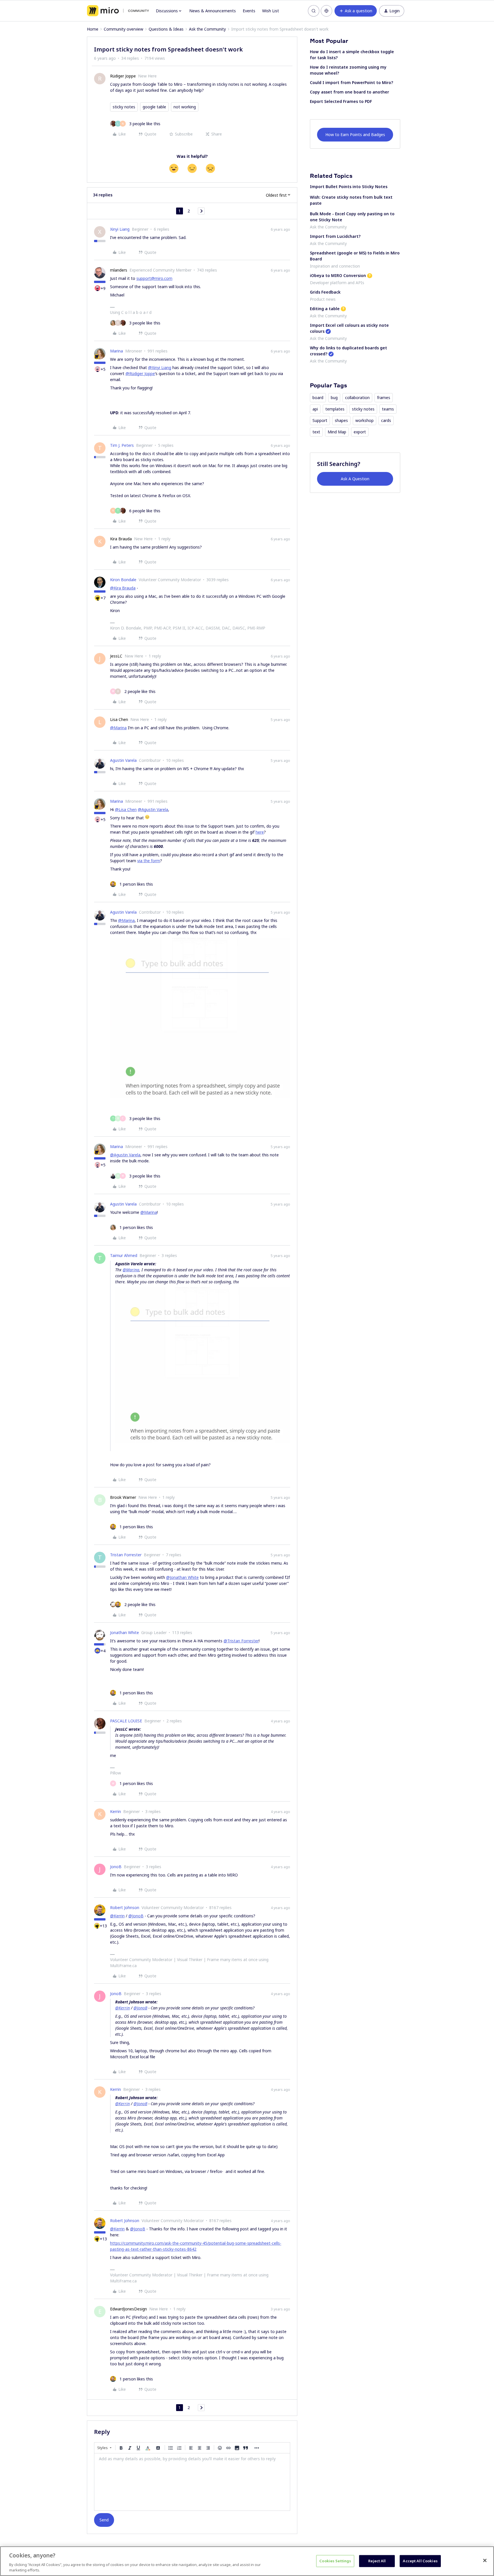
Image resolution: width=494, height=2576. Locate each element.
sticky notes (124, 107)
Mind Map (337, 432)
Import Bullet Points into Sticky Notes (349, 187)
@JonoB (136, 1916)
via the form (149, 861)
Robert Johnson (125, 1907)
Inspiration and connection (335, 266)
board (318, 398)
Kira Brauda (121, 539)
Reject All (377, 2561)
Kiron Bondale (123, 580)
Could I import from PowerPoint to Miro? (351, 82)
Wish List (271, 11)
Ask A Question (355, 479)
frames (384, 398)
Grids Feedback (325, 292)
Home (93, 29)
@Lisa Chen (126, 809)
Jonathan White (125, 1632)
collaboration (357, 398)
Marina (116, 351)
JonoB (116, 1867)
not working (185, 107)
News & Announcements (213, 11)
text (316, 432)
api (315, 409)
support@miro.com (154, 278)
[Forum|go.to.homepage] (118, 11)
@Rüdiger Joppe (140, 373)
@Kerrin (117, 1916)
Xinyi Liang (120, 229)
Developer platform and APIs (337, 283)
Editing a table (325, 309)
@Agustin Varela (153, 809)
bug (334, 398)
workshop (364, 420)
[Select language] (326, 11)
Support (320, 420)
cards (386, 420)
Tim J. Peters (122, 445)
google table (154, 107)
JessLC (116, 656)
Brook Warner (123, 1497)
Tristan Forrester (126, 1555)
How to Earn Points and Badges (355, 135)
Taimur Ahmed (124, 1255)
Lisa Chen (119, 719)
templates (335, 409)
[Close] (485, 2561)
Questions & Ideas (166, 29)
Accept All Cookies (420, 2561)
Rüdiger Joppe (123, 76)
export (360, 432)
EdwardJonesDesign (129, 2309)
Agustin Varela (123, 760)
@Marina (118, 728)
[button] (356, 11)
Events (249, 11)
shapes (341, 420)
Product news (323, 299)
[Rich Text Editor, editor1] (192, 2482)
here (260, 832)
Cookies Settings (335, 2561)
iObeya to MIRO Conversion (338, 275)
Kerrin (115, 1811)
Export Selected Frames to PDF (341, 101)
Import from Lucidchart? (335, 236)
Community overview (124, 29)
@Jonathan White (182, 1577)
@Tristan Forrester (241, 1641)
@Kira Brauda (123, 588)
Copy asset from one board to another (349, 92)
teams (388, 409)
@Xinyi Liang (160, 367)
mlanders (119, 270)
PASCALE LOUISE (126, 1721)
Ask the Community (207, 29)
